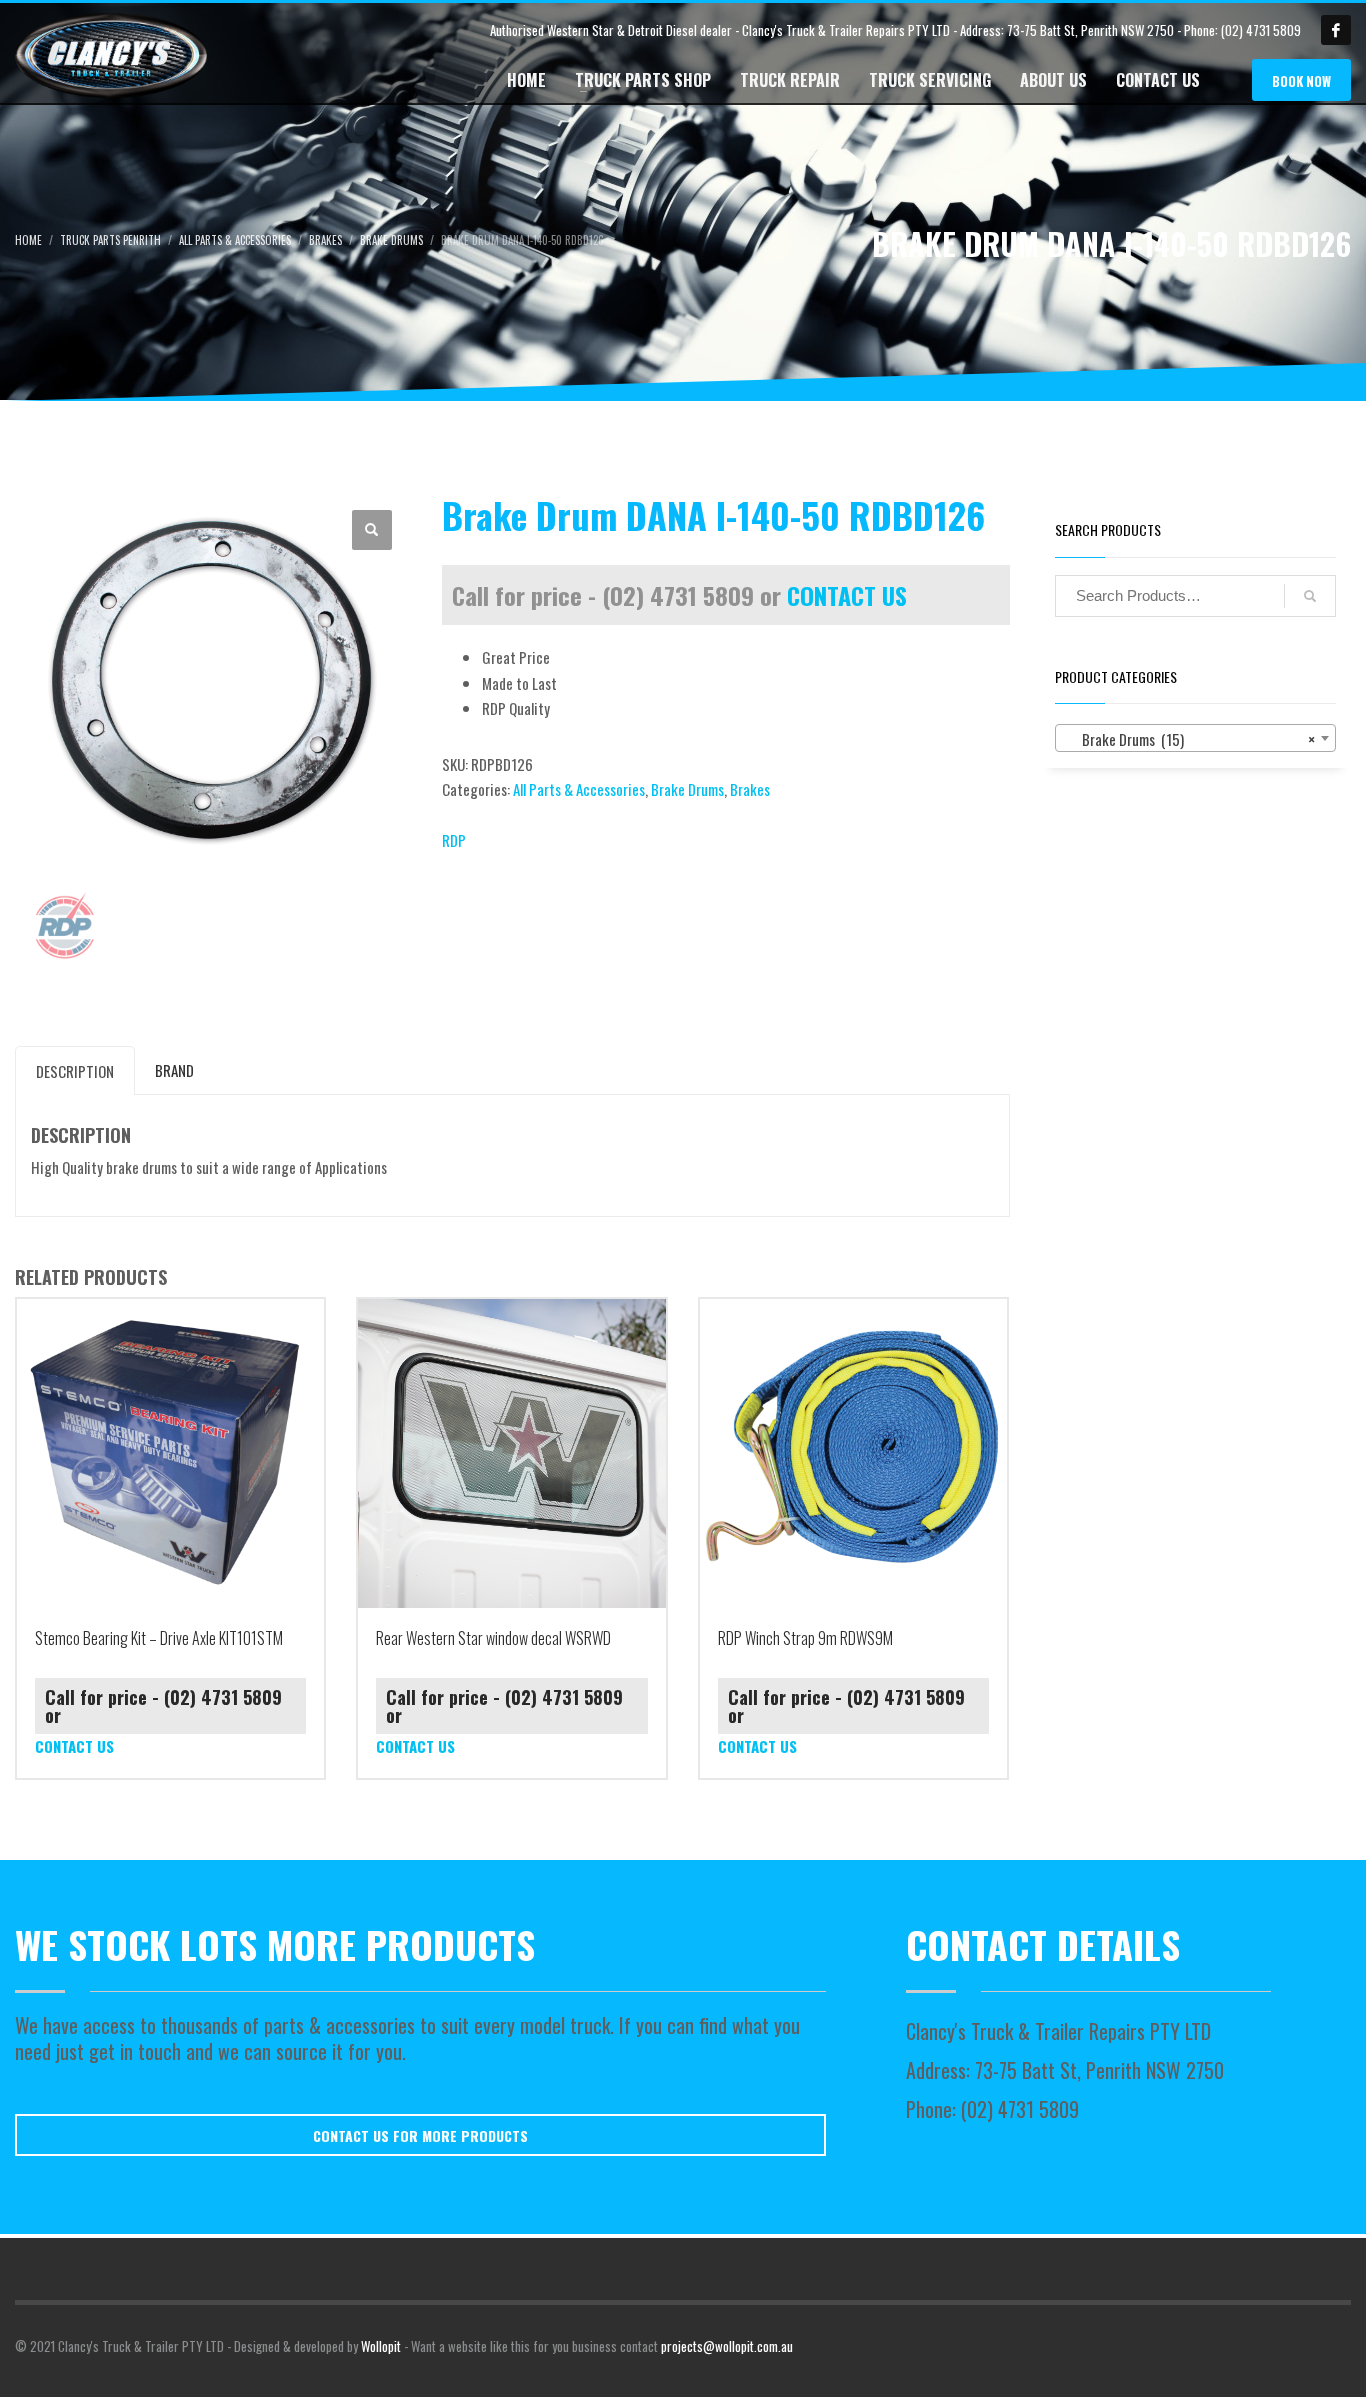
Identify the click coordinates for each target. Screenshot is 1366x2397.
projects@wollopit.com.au (727, 2346)
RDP (454, 840)
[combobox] (1196, 738)
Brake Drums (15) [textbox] (1190, 739)
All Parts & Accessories (579, 789)
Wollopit (381, 2346)
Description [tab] (75, 1071)
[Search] (1310, 596)
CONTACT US (847, 595)
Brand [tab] (174, 1070)
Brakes (750, 789)
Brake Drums (687, 789)
